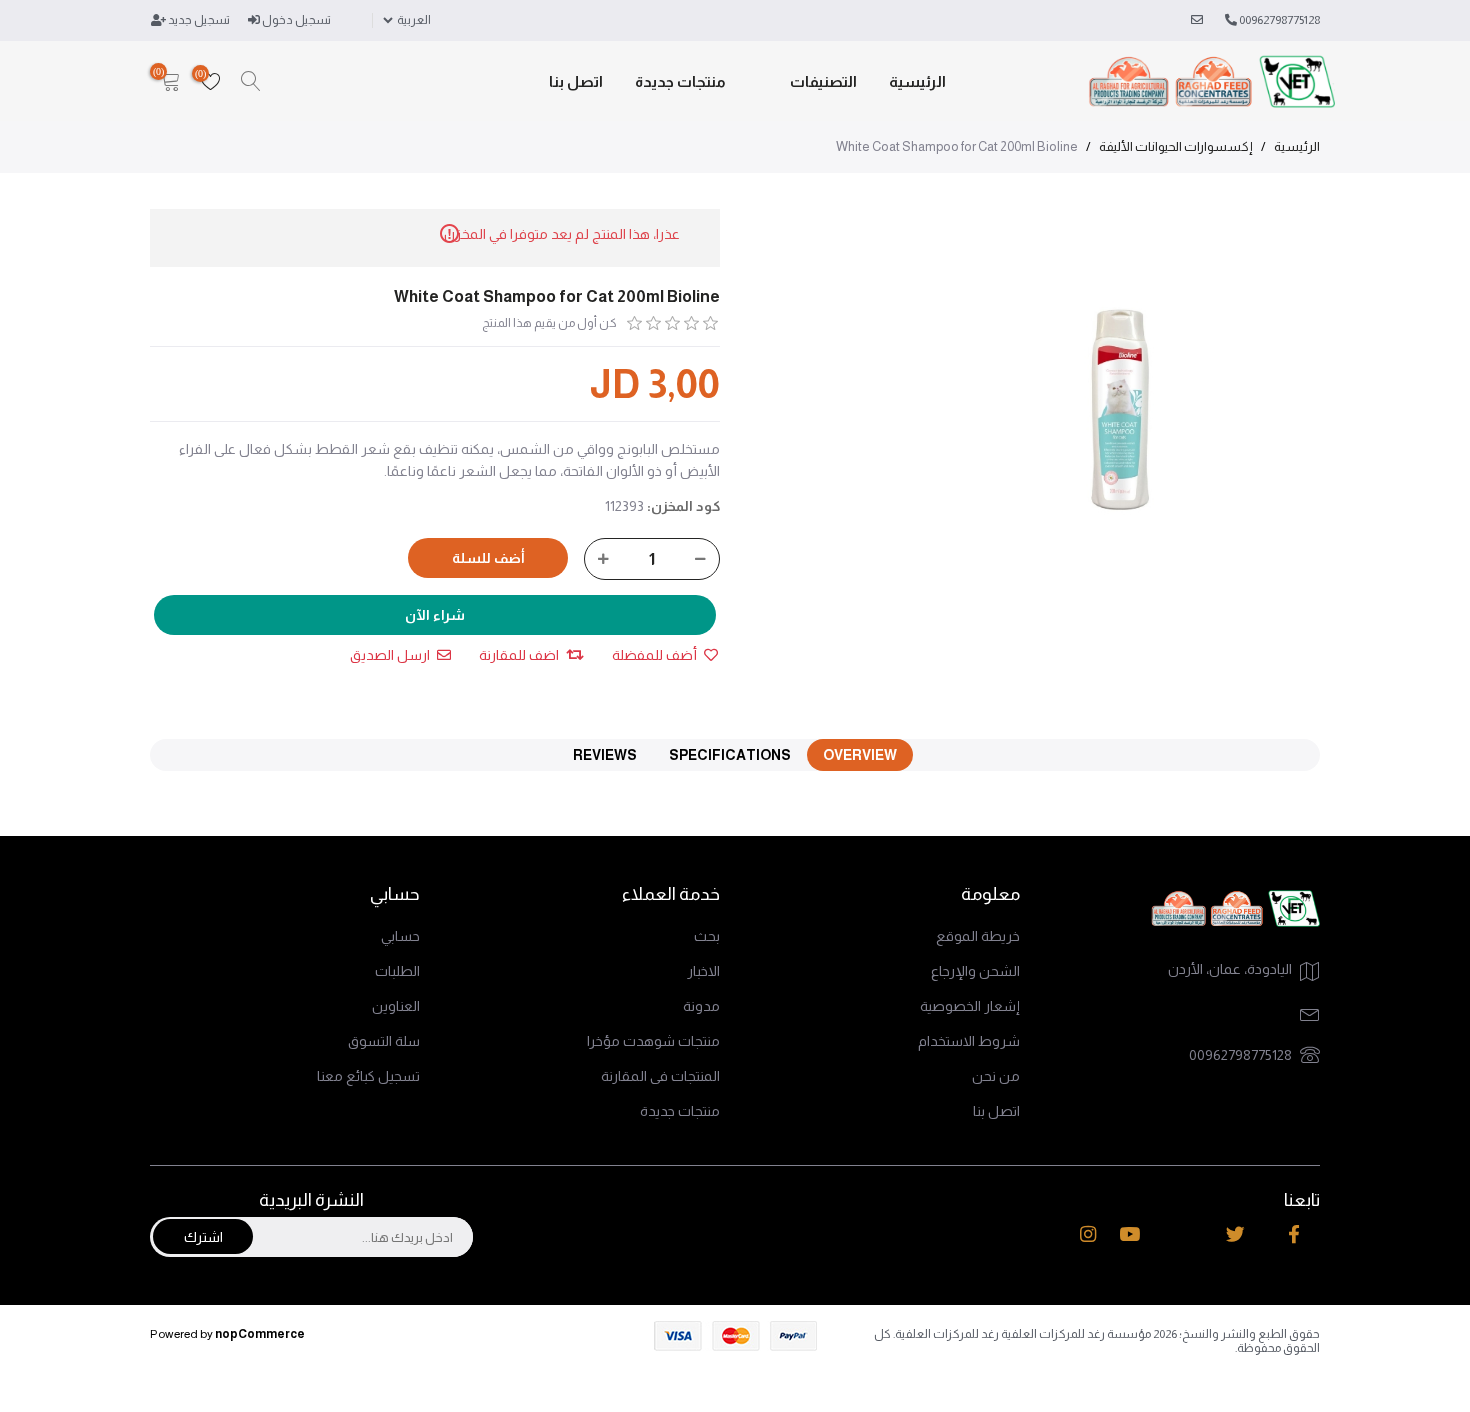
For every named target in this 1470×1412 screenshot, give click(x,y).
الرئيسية (917, 81)
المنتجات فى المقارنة (660, 1076)
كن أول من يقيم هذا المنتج (549, 323)
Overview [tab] (860, 755)
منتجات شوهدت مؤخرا (653, 1041)
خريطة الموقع (978, 936)
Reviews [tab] (605, 755)
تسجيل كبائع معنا (368, 1076)
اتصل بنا (576, 81)
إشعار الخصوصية (970, 1006)
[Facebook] (1294, 1235)
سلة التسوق (384, 1041)
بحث (707, 936)
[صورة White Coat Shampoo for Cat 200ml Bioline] (1122, 408)
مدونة (701, 1006)
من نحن (996, 1076)
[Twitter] (1235, 1235)
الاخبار (703, 971)
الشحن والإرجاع (975, 971)
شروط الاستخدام (969, 1041)
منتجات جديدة (680, 81)
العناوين (396, 1006)
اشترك (203, 1237)
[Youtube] (1129, 1235)
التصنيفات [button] (823, 81)
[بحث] (251, 82)
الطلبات (397, 971)
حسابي (400, 936)
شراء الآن (435, 615)
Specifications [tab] (730, 755)
